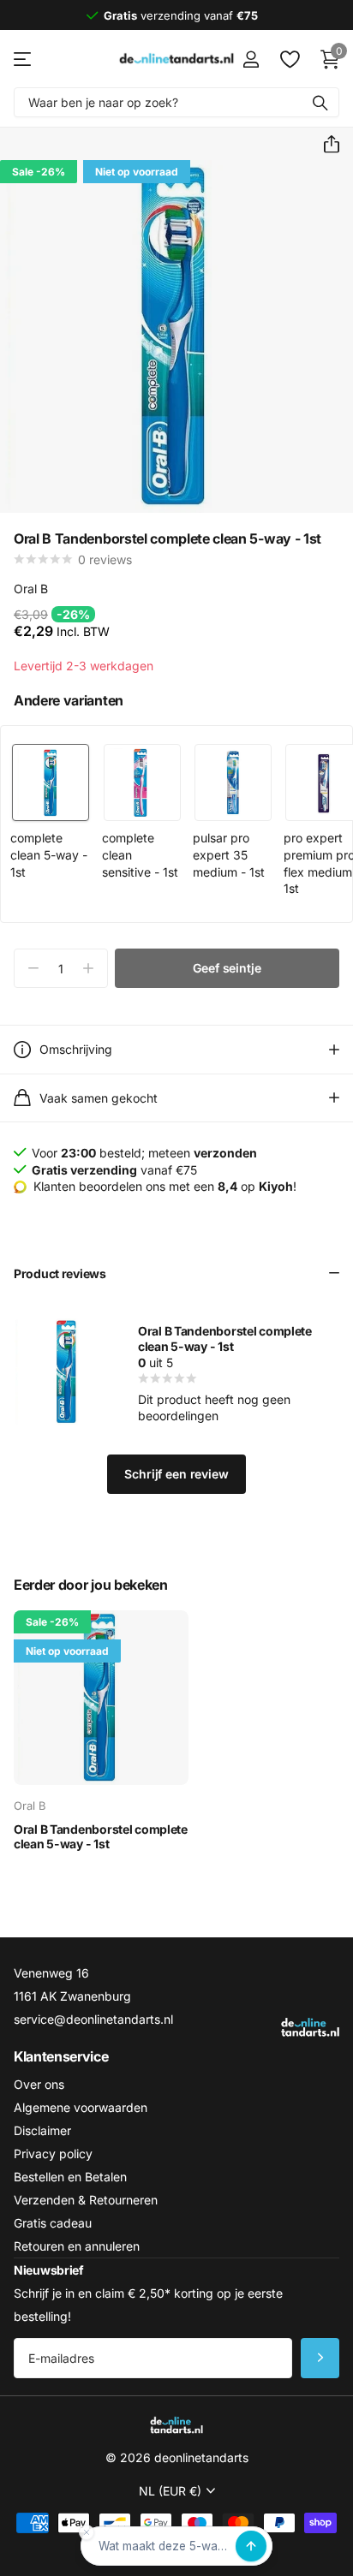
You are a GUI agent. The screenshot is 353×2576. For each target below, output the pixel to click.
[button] (325, 145)
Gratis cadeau (53, 2223)
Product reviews (60, 1273)
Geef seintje (227, 968)
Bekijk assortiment (24, 59)
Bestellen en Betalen (70, 2177)
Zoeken (320, 102)
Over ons (39, 2084)
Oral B (31, 589)
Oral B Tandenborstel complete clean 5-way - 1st (225, 1339)
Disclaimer (42, 2130)
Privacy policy (53, 2154)
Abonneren (320, 2358)
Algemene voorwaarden (81, 2107)
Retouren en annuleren (77, 2246)
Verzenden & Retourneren (86, 2200)
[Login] (251, 59)
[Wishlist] (289, 59)
